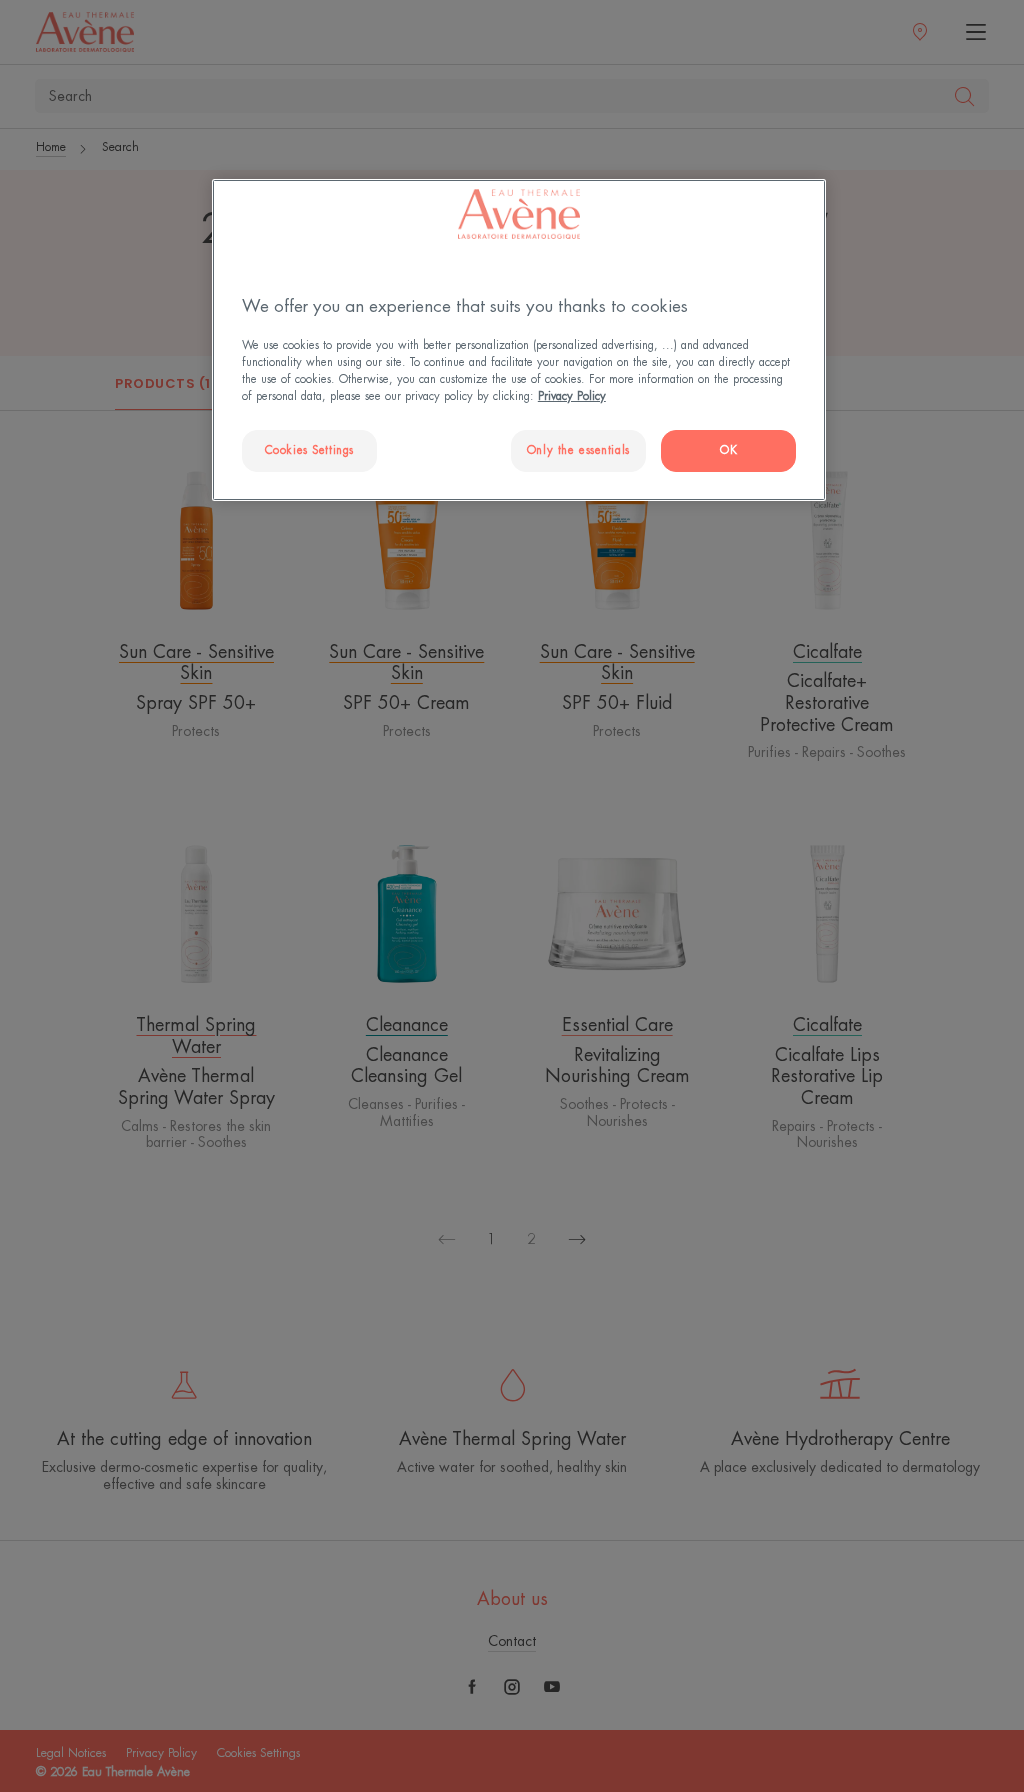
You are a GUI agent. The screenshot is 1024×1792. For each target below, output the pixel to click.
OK (728, 450)
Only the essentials (578, 450)
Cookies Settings (309, 450)
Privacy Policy (572, 396)
